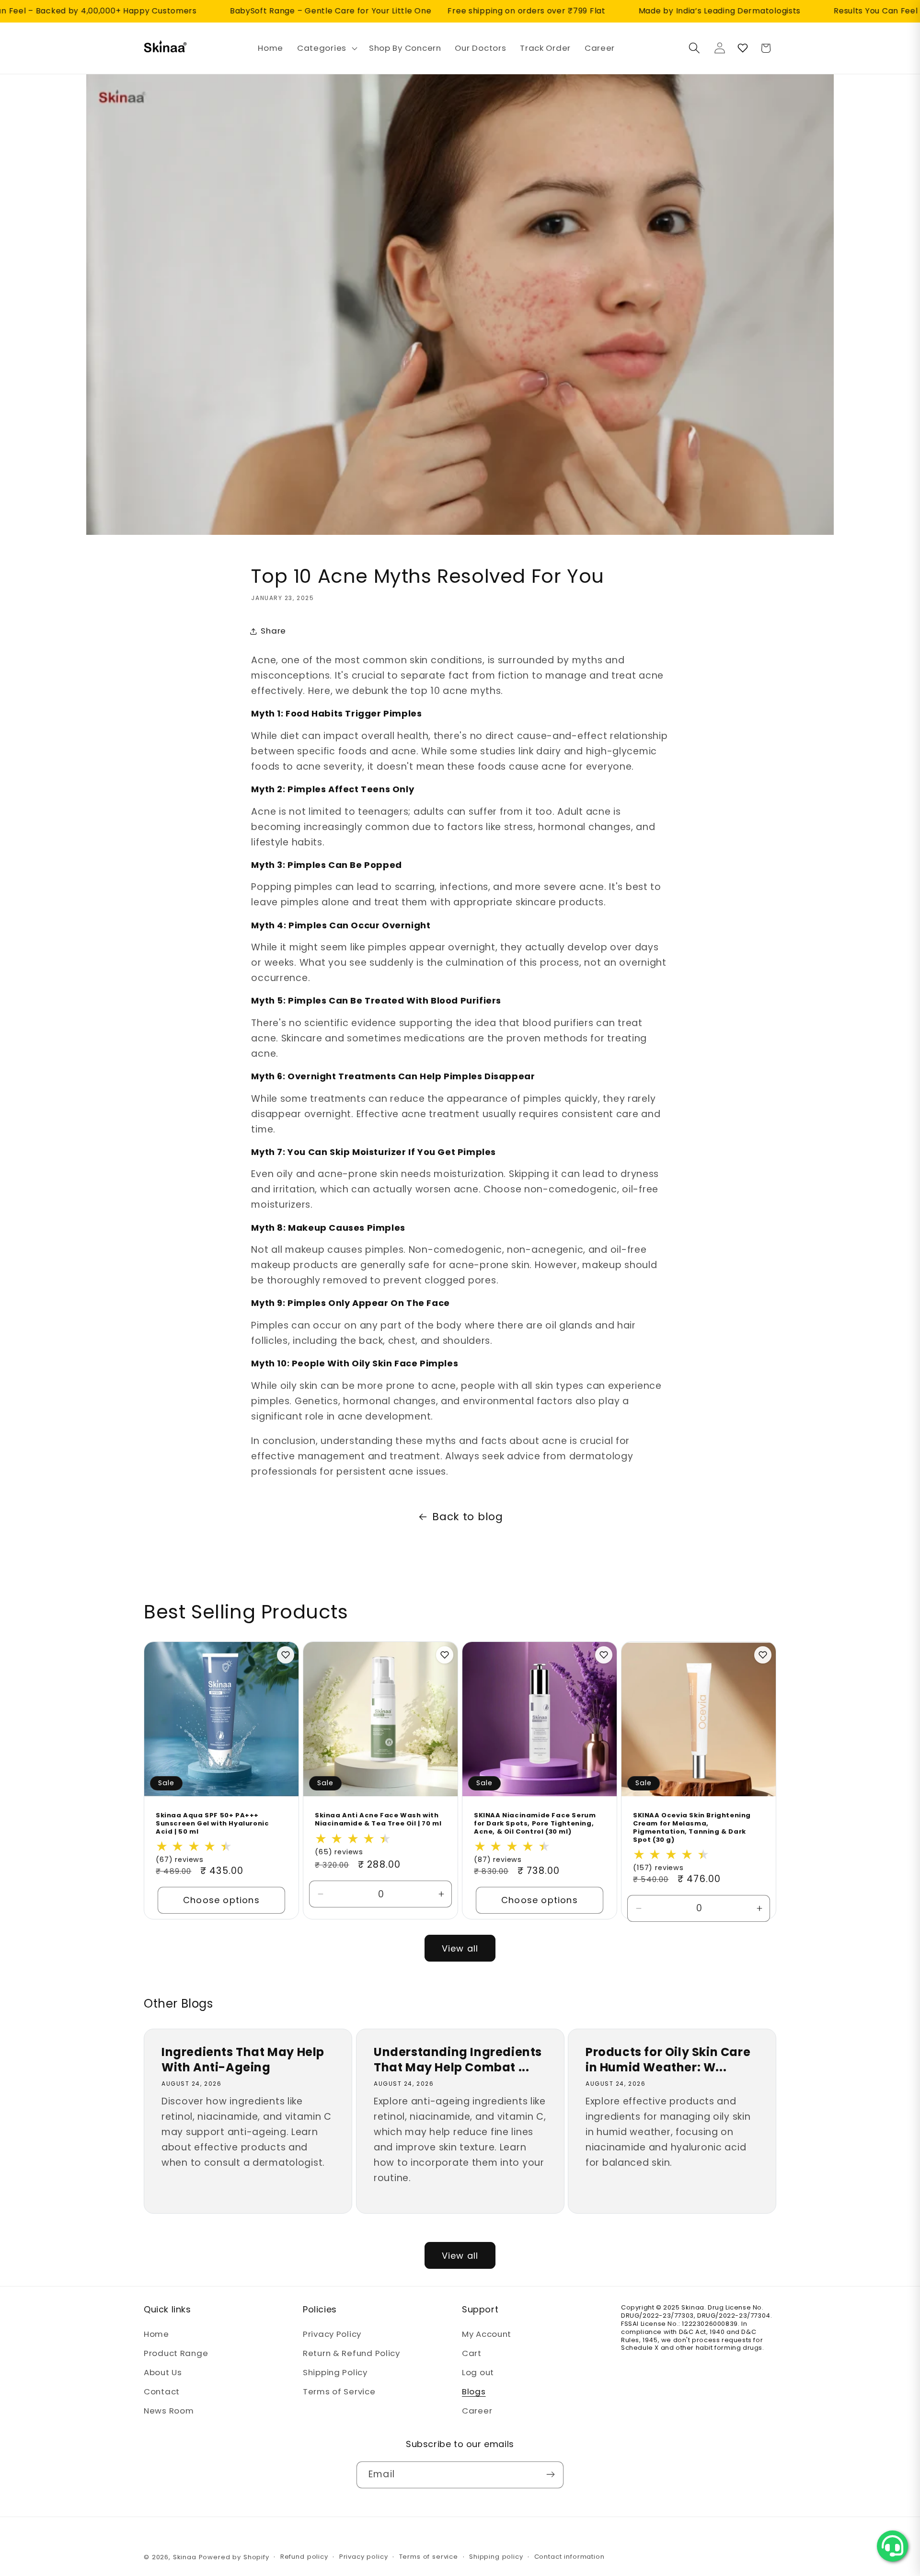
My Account (487, 2334)
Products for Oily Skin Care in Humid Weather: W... (668, 2059)
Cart (472, 2354)
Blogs (474, 2392)
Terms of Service (339, 2392)
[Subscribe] (550, 2474)
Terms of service (429, 2557)
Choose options (221, 1900)
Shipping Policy (335, 2373)
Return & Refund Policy (351, 2354)
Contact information (569, 2557)
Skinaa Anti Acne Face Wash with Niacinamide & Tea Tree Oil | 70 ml (378, 1820)
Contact (162, 2392)
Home (156, 2334)
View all (460, 1948)
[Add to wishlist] (286, 1655)
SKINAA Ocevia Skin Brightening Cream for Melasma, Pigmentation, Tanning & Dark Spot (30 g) (692, 1828)
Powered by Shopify (234, 2557)
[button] (326, 48)
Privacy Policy (332, 2334)
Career (477, 2411)
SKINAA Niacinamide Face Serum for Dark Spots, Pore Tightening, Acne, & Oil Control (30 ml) (535, 1824)
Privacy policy (364, 2557)
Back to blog (468, 1517)
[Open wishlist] (743, 48)
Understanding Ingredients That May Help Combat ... (458, 2059)
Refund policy (304, 2557)
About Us (163, 2373)
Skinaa (185, 2557)
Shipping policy (496, 2557)
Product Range (176, 2354)
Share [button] (273, 631)
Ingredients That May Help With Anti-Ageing (243, 2059)
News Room (169, 2411)
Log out (478, 2373)
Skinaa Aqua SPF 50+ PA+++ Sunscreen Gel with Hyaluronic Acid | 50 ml (212, 1824)
